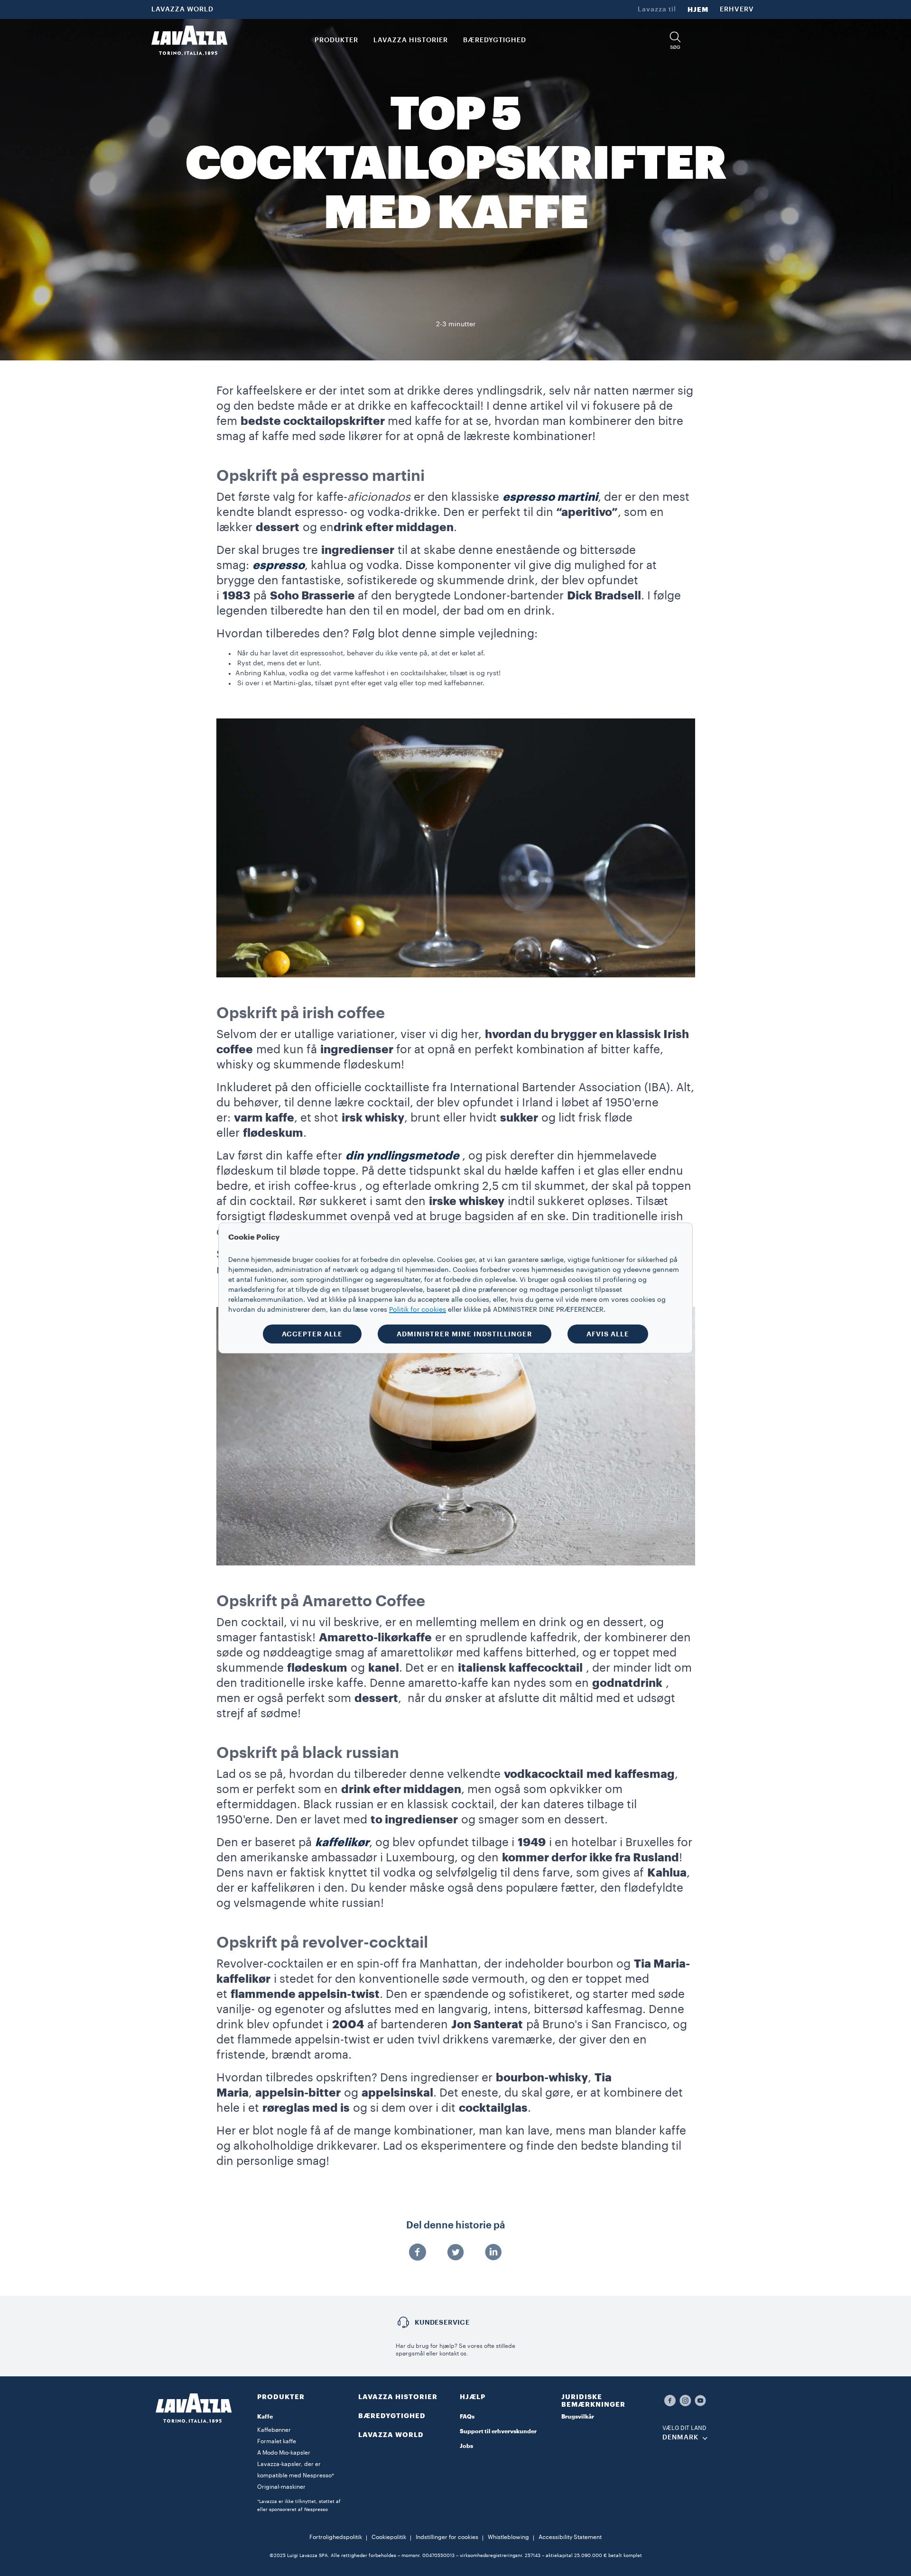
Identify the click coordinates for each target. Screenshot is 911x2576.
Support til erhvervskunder (498, 2431)
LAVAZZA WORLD (182, 9)
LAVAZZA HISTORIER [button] (411, 40)
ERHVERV (737, 9)
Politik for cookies (418, 1310)
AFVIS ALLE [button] (608, 1334)
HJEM (698, 9)
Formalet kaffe (277, 2441)
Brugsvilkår (578, 2417)
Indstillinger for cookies (447, 2537)
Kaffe (265, 2417)
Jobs (466, 2446)
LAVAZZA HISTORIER (398, 2397)
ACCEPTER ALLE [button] (312, 1334)
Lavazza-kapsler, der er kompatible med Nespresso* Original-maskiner (296, 2475)
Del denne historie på (456, 2226)
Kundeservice (442, 2322)
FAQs (467, 2417)
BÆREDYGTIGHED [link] (495, 40)
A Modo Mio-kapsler (284, 2453)
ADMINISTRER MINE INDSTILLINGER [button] (465, 1334)
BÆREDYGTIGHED (392, 2416)
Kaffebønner (274, 2430)
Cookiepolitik (389, 2537)
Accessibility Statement (570, 2537)
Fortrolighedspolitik (336, 2537)
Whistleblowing (508, 2537)
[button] (675, 41)
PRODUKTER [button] (336, 40)
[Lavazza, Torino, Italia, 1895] (189, 40)
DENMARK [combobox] (680, 2438)
